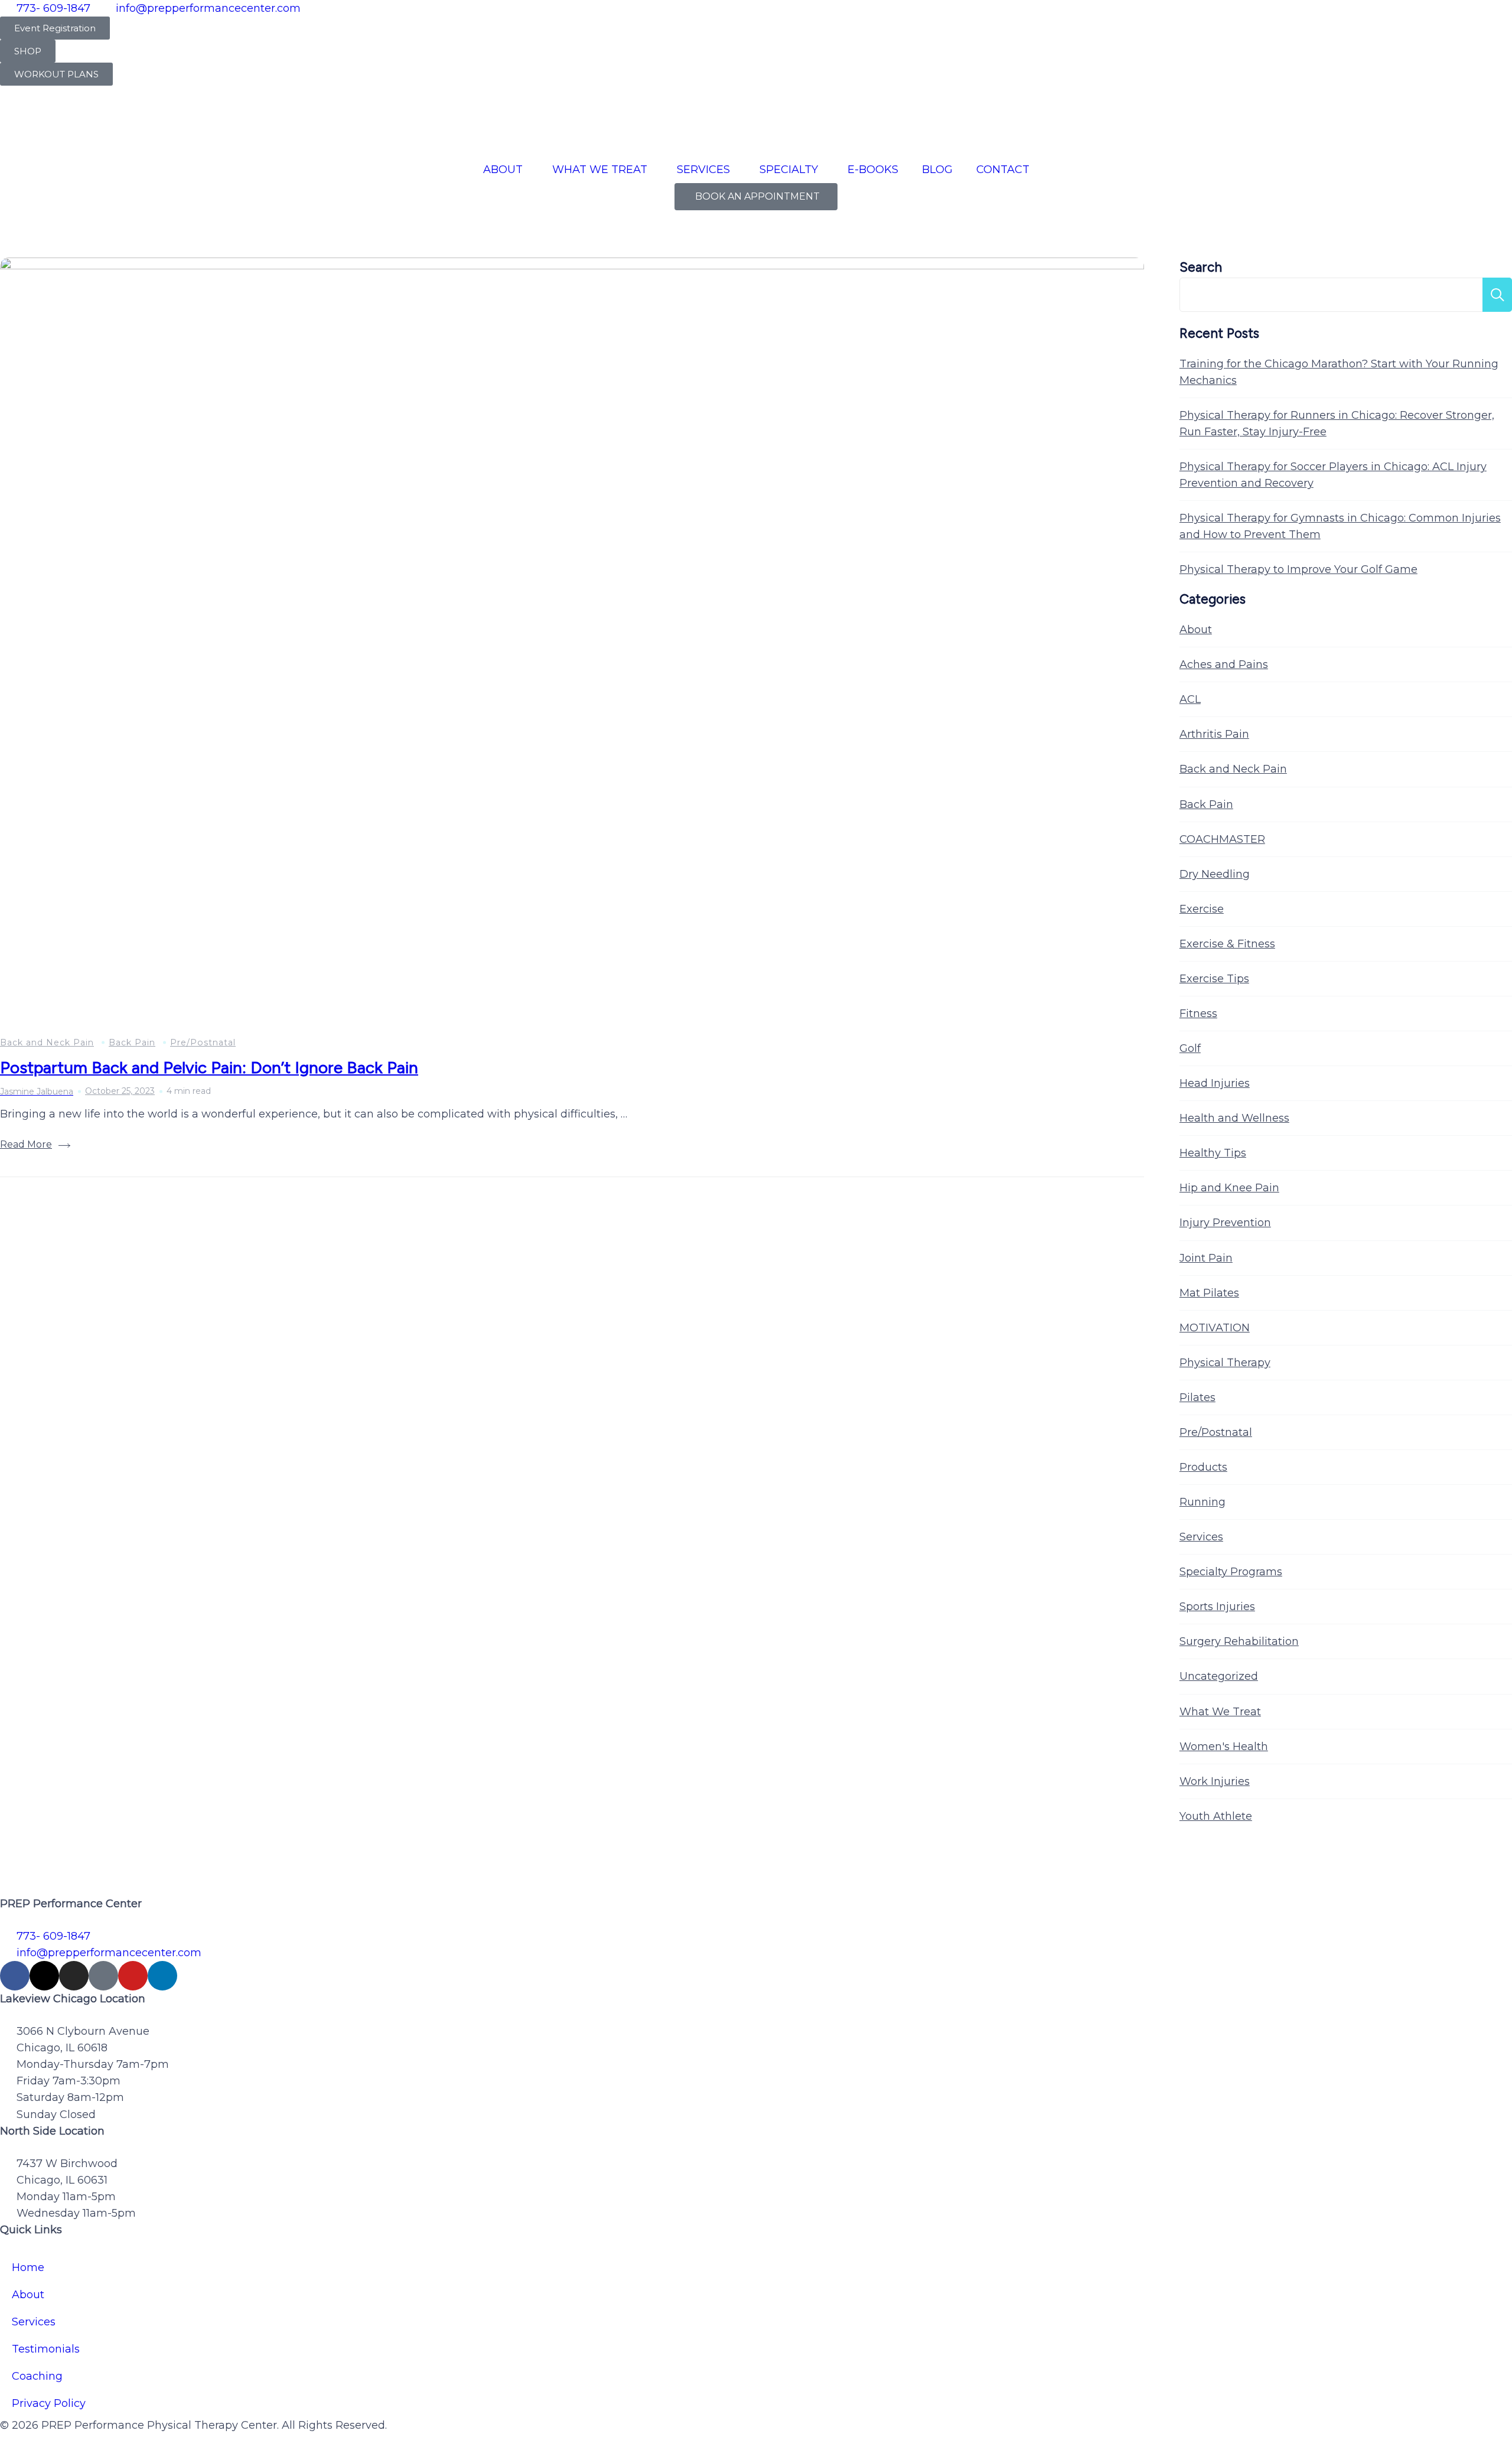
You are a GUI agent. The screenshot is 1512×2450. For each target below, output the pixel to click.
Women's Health (1224, 1747)
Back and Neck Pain (47, 1042)
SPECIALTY (789, 170)
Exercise (1202, 909)
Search (1201, 267)
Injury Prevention (1225, 1223)
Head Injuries (1215, 1083)
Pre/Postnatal (203, 1042)
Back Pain (132, 1042)
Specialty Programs (1231, 1572)
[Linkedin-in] (162, 1976)
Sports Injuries (1217, 1607)
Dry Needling (1215, 874)
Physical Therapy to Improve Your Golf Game (1298, 569)
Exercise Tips (1214, 979)
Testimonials (46, 2349)
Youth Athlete (1216, 1816)
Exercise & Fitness (1227, 944)
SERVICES (703, 170)
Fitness (1198, 1014)
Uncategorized (1219, 1676)
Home (28, 2267)
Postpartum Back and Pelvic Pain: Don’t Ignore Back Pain (209, 1067)
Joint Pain (1206, 1258)
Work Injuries (1215, 1781)
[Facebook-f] (15, 1976)
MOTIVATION (1215, 1328)
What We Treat (1220, 1712)
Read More (26, 1144)
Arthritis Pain (1214, 734)
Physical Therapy (1225, 1363)
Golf (1190, 1048)
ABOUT (503, 170)
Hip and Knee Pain (1229, 1188)
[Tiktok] (103, 1976)
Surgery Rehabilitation (1239, 1641)
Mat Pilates (1209, 1293)
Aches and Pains (1224, 664)
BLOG (937, 170)
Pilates (1197, 1397)
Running (1203, 1502)
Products (1203, 1467)
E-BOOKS (873, 170)
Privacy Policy (49, 2403)
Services (1201, 1537)
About (1196, 630)
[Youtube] (133, 1976)
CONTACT (1003, 170)
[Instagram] (74, 1976)
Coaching (37, 2376)
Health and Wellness (1234, 1118)
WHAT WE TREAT (600, 170)
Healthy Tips (1213, 1153)
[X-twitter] (44, 1976)
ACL (1190, 699)
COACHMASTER (1222, 839)
